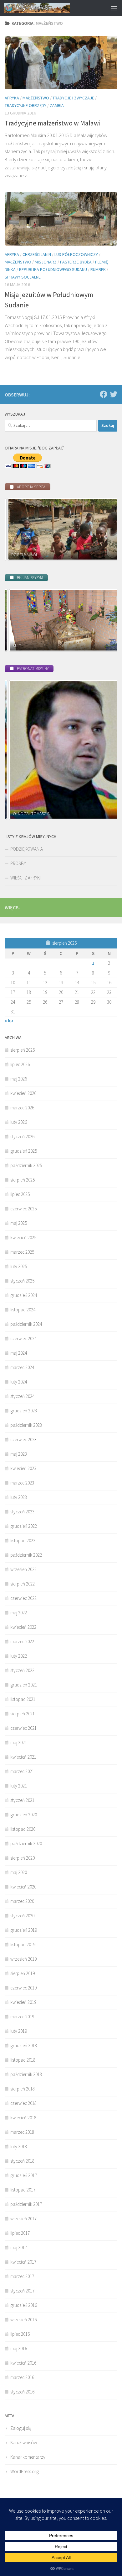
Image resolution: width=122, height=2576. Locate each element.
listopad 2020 (23, 1829)
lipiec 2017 (20, 2233)
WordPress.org (25, 2471)
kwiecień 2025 (23, 1238)
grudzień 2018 (24, 2045)
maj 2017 (19, 2247)
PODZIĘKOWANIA (27, 849)
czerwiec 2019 (23, 1988)
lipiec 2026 (20, 1064)
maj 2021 (19, 1742)
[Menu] (114, 8)
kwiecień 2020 (23, 1887)
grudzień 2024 (24, 1295)
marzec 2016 (22, 2377)
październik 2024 (26, 1324)
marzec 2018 (22, 2132)
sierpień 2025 (23, 1180)
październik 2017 (26, 2204)
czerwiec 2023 (23, 1439)
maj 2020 (19, 1872)
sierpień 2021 (23, 1714)
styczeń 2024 (22, 1396)
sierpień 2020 (23, 1858)
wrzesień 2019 (23, 1959)
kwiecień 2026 (23, 1093)
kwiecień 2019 (23, 2002)
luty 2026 (19, 1122)
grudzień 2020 (24, 1815)
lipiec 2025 (20, 1194)
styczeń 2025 (22, 1281)
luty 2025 (19, 1266)
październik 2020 (26, 1843)
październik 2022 (26, 1555)
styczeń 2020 (22, 1916)
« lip (9, 1020)
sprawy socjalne (23, 277)
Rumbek (98, 269)
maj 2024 (19, 1353)
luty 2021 (19, 1786)
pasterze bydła (76, 262)
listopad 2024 (23, 1310)
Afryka (12, 98)
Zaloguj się (21, 2428)
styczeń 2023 (22, 1512)
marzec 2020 (22, 1901)
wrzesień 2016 (23, 2320)
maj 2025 (19, 1223)
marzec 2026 (22, 1108)
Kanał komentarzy (28, 2457)
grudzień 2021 (24, 1685)
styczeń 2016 (22, 2392)
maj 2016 (19, 2348)
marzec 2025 (22, 1252)
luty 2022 (19, 1656)
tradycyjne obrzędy (25, 105)
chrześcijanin (37, 254)
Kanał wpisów (24, 2443)
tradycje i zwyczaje (73, 98)
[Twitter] (114, 394)
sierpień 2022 (23, 1584)
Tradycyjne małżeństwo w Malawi (53, 123)
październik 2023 (26, 1425)
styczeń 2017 (22, 2291)
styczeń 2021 (22, 1800)
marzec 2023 (22, 1483)
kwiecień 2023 (23, 1468)
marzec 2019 (22, 2017)
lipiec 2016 (20, 2334)
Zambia (57, 105)
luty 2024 (19, 1382)
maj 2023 (19, 1454)
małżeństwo (36, 98)
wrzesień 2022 (23, 1569)
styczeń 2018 (22, 2161)
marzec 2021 (22, 1771)
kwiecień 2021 (23, 1757)
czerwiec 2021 (23, 1728)
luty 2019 (19, 2031)
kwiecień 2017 (23, 2262)
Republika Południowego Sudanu (53, 269)
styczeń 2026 (22, 1137)
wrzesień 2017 (23, 2219)
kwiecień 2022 (23, 1627)
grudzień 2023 (24, 1411)
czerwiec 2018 (23, 2103)
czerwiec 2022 (23, 1598)
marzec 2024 (22, 1367)
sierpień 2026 (23, 1050)
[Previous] (18, 529)
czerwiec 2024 (23, 1338)
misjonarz (46, 262)
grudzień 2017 (24, 2175)
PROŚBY (18, 863)
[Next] (104, 529)
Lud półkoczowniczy (76, 254)
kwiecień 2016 (23, 2363)
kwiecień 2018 (23, 2118)
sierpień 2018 (23, 2089)
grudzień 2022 (24, 1526)
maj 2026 (19, 1079)
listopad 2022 (23, 1540)
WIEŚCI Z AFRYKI (25, 878)
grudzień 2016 (24, 2305)
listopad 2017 (23, 2190)
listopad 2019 (23, 1944)
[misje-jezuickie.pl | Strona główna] (48, 8)
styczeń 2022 (22, 1670)
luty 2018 (19, 2146)
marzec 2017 (22, 2276)
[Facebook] (104, 394)
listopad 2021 (23, 1699)
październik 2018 (26, 2074)
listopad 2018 (23, 2060)
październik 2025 (26, 1165)
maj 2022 (19, 1613)
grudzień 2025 (24, 1151)
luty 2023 (19, 1497)
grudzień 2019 (24, 1930)
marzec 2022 (22, 1641)
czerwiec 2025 (23, 1209)
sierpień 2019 (23, 1973)
